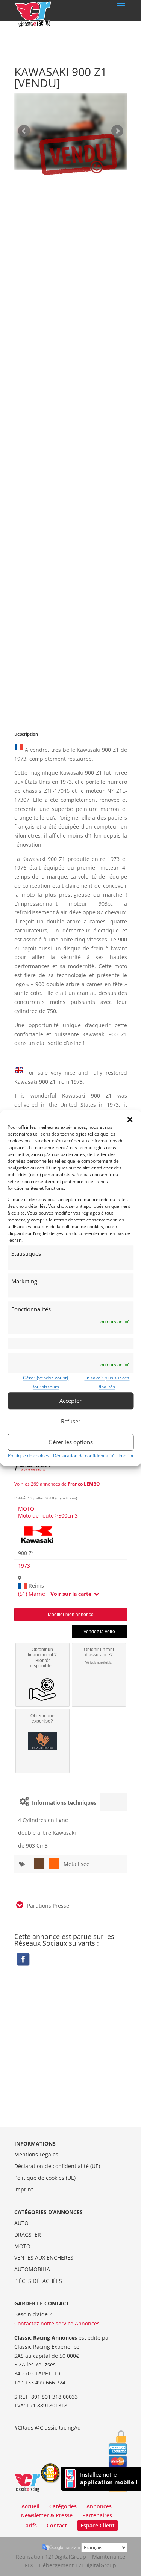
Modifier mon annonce (71, 1615)
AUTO (21, 2223)
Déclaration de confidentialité (84, 1456)
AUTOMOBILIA (32, 2269)
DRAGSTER (28, 2235)
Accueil (30, 2506)
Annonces (99, 2506)
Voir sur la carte (72, 1594)
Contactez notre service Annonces (57, 2323)
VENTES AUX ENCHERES (44, 2257)
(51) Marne (32, 1594)
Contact (57, 2525)
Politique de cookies (29, 1456)
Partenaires (97, 2515)
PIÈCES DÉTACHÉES (38, 2281)
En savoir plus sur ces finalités (107, 1382)
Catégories (63, 2506)
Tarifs (30, 2525)
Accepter (70, 1401)
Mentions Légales (36, 2154)
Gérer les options (71, 1442)
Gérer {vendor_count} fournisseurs (46, 1382)
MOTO (26, 1509)
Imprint (126, 1456)
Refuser (71, 1421)
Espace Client (98, 2525)
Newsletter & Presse (47, 2515)
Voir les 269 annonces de (57, 1484)
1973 (24, 1566)
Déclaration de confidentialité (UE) (57, 2166)
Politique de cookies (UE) (45, 2178)
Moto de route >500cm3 (48, 1515)
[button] (130, 1119)
